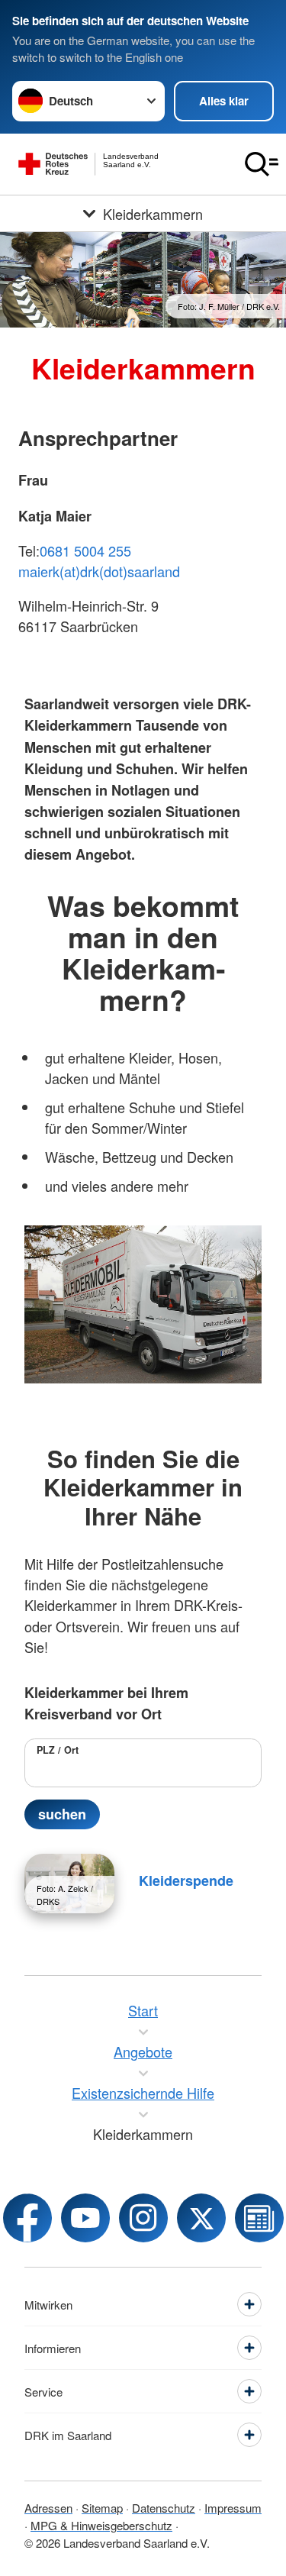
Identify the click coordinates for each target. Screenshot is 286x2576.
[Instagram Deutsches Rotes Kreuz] (143, 2218)
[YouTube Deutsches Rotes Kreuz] (85, 2218)
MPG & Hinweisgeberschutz (101, 2525)
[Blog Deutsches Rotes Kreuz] (259, 2218)
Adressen (48, 2508)
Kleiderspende (186, 1880)
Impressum (233, 2508)
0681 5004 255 (85, 550)
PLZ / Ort (58, 1750)
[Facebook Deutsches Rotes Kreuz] (27, 2218)
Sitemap (102, 2508)
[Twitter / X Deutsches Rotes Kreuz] (201, 2218)
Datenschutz (164, 2508)
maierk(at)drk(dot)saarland (99, 571)
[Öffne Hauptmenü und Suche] (262, 164)
